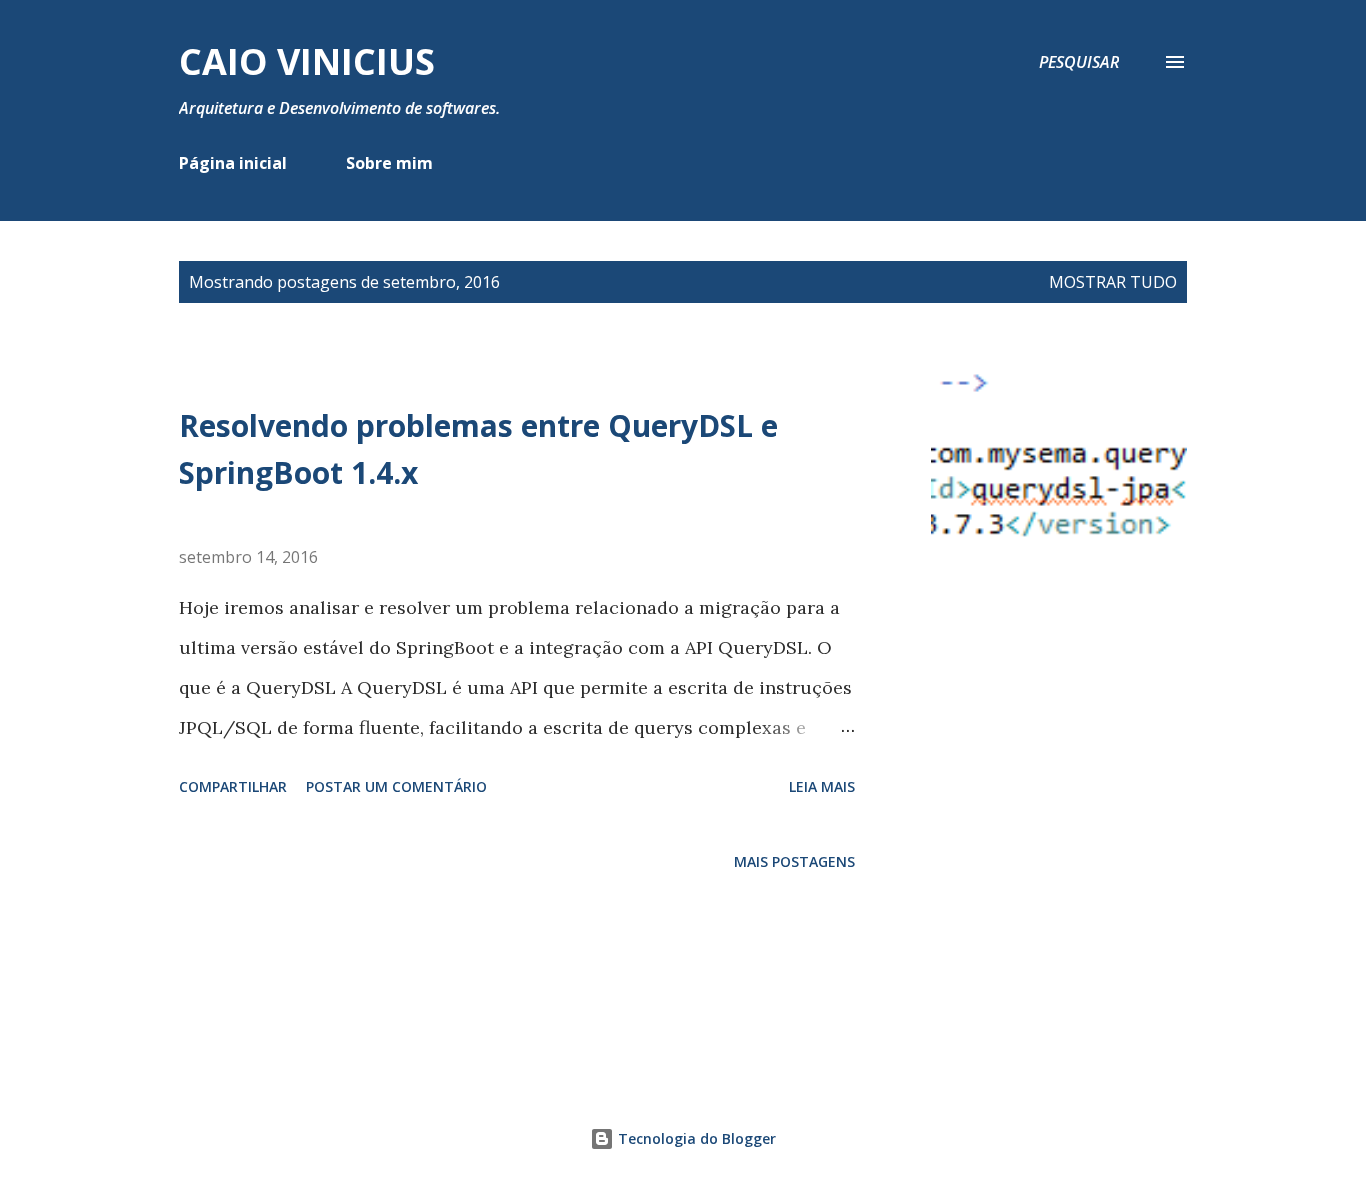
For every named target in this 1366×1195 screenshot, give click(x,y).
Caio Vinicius (307, 61)
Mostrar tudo (1113, 282)
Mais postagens (794, 861)
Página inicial (233, 163)
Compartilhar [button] (233, 786)
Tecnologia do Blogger (695, 1138)
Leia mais (822, 786)
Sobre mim (389, 163)
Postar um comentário (396, 786)
